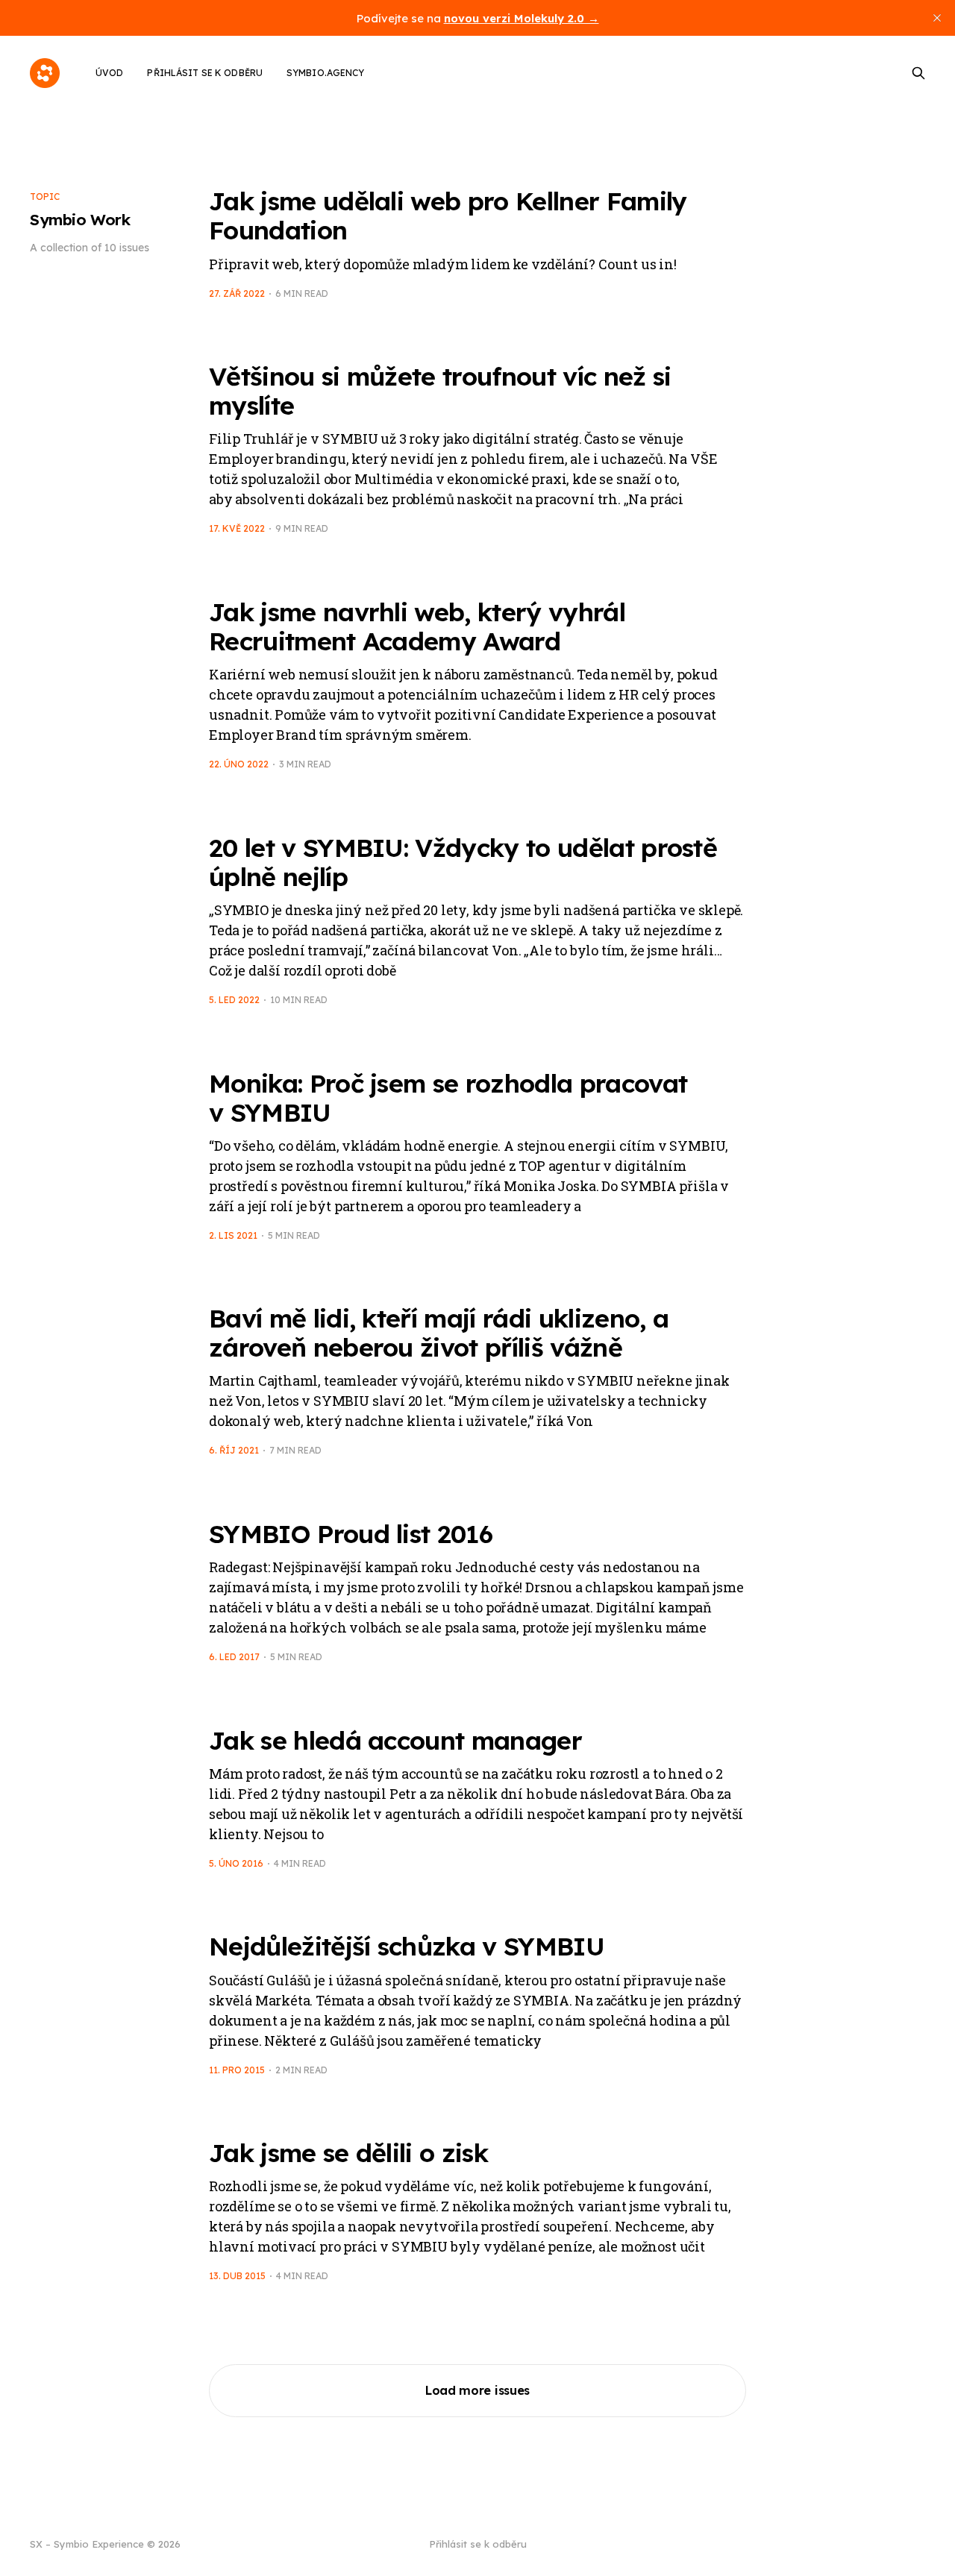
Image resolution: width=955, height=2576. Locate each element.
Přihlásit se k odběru (205, 73)
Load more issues (477, 2390)
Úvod (109, 73)
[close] (937, 18)
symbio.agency (326, 73)
